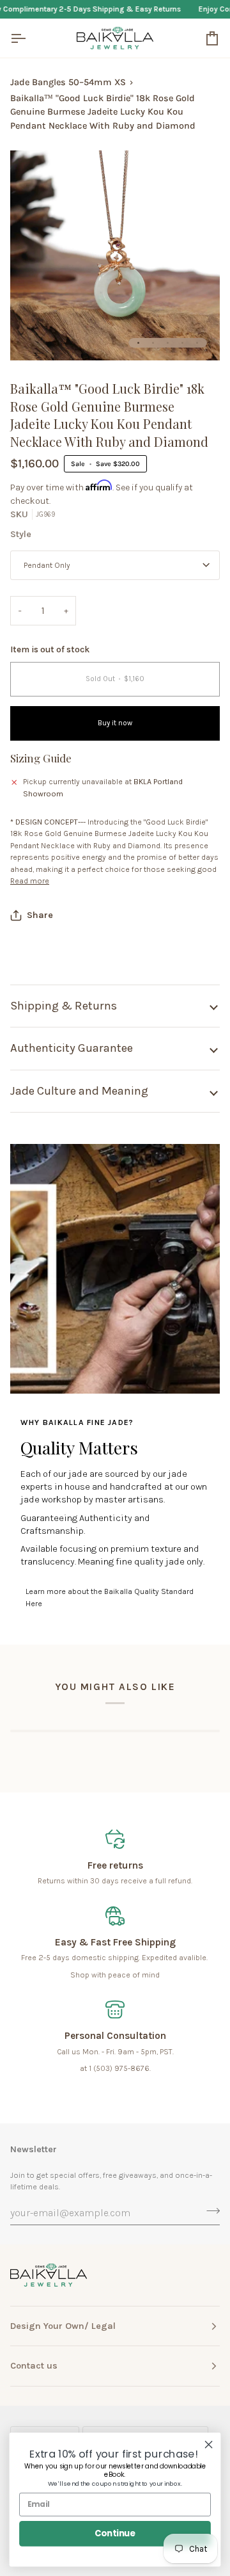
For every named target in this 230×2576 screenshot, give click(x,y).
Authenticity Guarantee (72, 1048)
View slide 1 (138, 343)
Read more (30, 881)
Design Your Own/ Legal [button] (63, 2326)
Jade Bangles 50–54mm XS (68, 82)
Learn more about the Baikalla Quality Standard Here (110, 1598)
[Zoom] (34, 336)
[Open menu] (29, 38)
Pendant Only (47, 565)
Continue (115, 2533)
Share (40, 915)
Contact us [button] (34, 2366)
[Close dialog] (209, 2445)
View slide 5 (197, 343)
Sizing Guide (41, 758)
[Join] (209, 2211)
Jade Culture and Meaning (79, 1091)
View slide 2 (153, 343)
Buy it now (115, 723)
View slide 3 (168, 343)
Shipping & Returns (64, 1006)
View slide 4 (182, 343)
